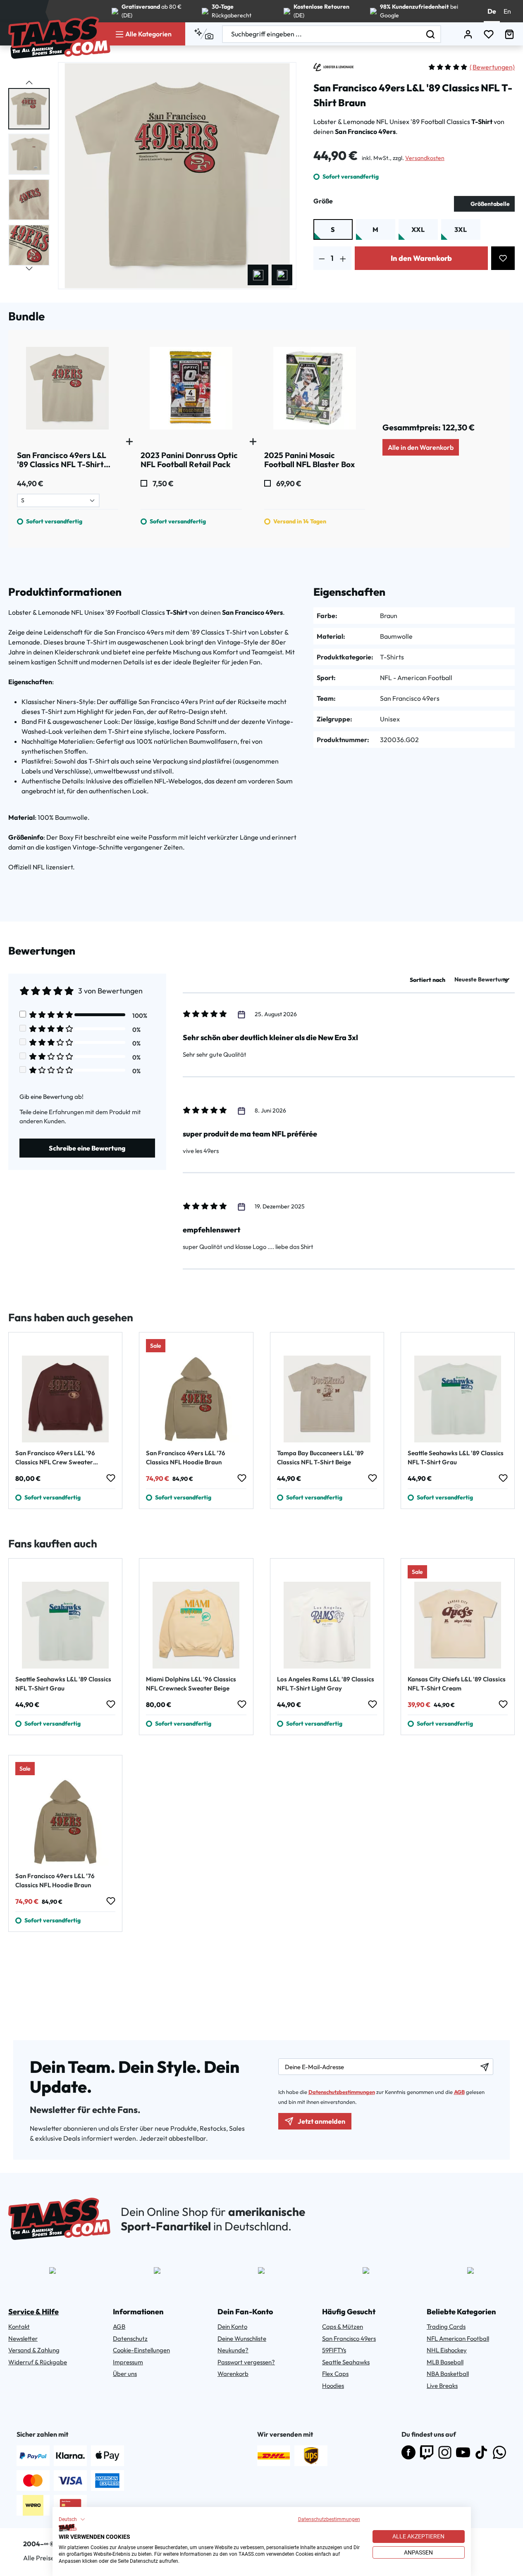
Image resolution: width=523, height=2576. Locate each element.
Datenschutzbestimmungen (329, 2519)
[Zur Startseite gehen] (59, 38)
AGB (459, 2092)
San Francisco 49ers (349, 2338)
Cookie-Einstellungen (141, 2350)
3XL (461, 229)
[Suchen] (431, 34)
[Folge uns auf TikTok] (481, 2452)
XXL (418, 229)
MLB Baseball (445, 2362)
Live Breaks (442, 2386)
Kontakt (19, 2327)
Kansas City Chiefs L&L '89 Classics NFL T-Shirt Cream (457, 1684)
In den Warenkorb (421, 258)
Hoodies (333, 2386)
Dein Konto (232, 2327)
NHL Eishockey (447, 2350)
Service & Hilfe (33, 2312)
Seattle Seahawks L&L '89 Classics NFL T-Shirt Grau (456, 1458)
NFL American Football (458, 2338)
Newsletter (23, 2338)
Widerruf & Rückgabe (38, 2362)
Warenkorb (233, 2374)
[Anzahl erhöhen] (343, 258)
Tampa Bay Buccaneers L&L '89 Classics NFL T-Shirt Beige (320, 1458)
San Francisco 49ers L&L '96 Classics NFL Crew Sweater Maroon (55, 1458)
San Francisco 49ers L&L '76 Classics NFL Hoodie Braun (186, 1458)
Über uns (125, 2374)
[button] (72, 2519)
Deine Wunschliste (242, 2338)
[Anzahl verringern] (322, 258)
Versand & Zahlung (34, 2350)
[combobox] (322, 34)
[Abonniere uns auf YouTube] (463, 2452)
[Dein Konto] (468, 34)
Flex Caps (335, 2374)
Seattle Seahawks (346, 2362)
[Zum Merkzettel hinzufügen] (503, 258)
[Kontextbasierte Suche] (204, 34)
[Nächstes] (282, 275)
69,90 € (288, 483)
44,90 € (30, 483)
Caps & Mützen (343, 2327)
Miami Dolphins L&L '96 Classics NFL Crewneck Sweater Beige (191, 1684)
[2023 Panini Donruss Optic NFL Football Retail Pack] (191, 391)
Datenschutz (130, 2338)
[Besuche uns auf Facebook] (408, 2452)
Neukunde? (233, 2350)
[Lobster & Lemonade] (333, 67)
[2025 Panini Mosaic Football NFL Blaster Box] (315, 391)
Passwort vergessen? (246, 2362)
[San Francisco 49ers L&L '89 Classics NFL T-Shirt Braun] (68, 391)
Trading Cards (446, 2327)
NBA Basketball (448, 2374)
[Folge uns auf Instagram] (445, 2452)
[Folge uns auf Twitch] (427, 2452)
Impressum (128, 2362)
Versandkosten (425, 158)
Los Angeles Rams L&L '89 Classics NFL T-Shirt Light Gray (326, 1684)
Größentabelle (490, 204)
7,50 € (162, 483)
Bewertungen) (492, 67)
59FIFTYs (334, 2350)
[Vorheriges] (258, 275)
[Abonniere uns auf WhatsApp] (499, 2452)
